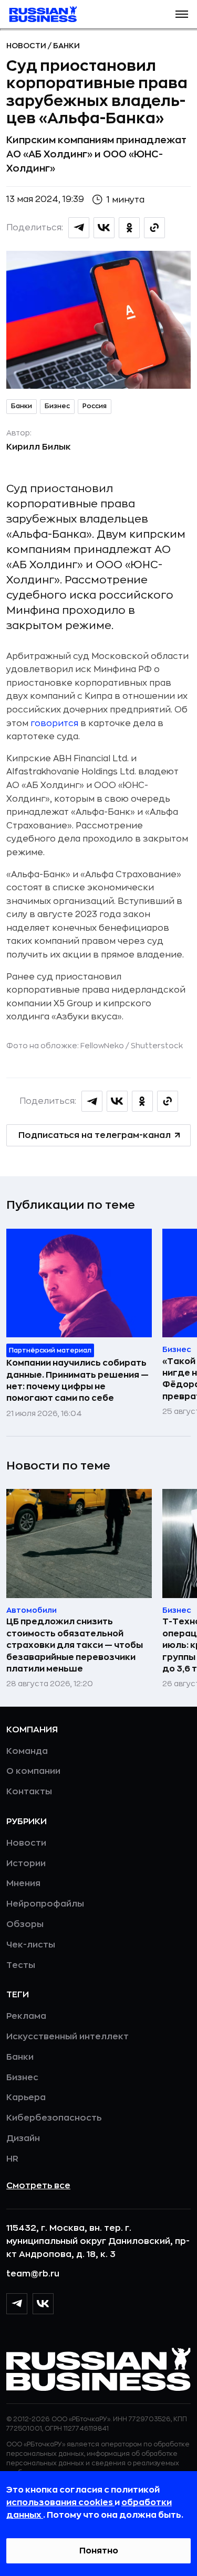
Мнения (23, 1883)
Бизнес (57, 406)
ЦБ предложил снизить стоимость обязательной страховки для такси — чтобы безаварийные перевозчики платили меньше (75, 1645)
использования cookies (60, 2503)
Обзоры (25, 1924)
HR (12, 2159)
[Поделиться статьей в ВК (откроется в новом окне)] (104, 228)
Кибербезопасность (54, 2118)
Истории (26, 1864)
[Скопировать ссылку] (154, 228)
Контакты (29, 1792)
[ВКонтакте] (43, 2304)
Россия (95, 406)
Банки (66, 46)
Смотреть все (38, 2186)
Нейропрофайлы (45, 1904)
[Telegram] (17, 2304)
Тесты (21, 1965)
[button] (182, 14)
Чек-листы (31, 1945)
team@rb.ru (33, 2274)
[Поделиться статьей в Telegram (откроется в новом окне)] (79, 228)
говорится (54, 723)
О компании (33, 1771)
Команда (27, 1751)
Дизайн (23, 2138)
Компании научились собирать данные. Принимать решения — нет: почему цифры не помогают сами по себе (77, 1381)
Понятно (99, 2551)
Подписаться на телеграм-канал (95, 1135)
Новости (27, 46)
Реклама (26, 2016)
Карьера (26, 2098)
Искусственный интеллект (68, 2037)
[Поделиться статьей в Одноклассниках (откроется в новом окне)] (129, 228)
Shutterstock (157, 1046)
